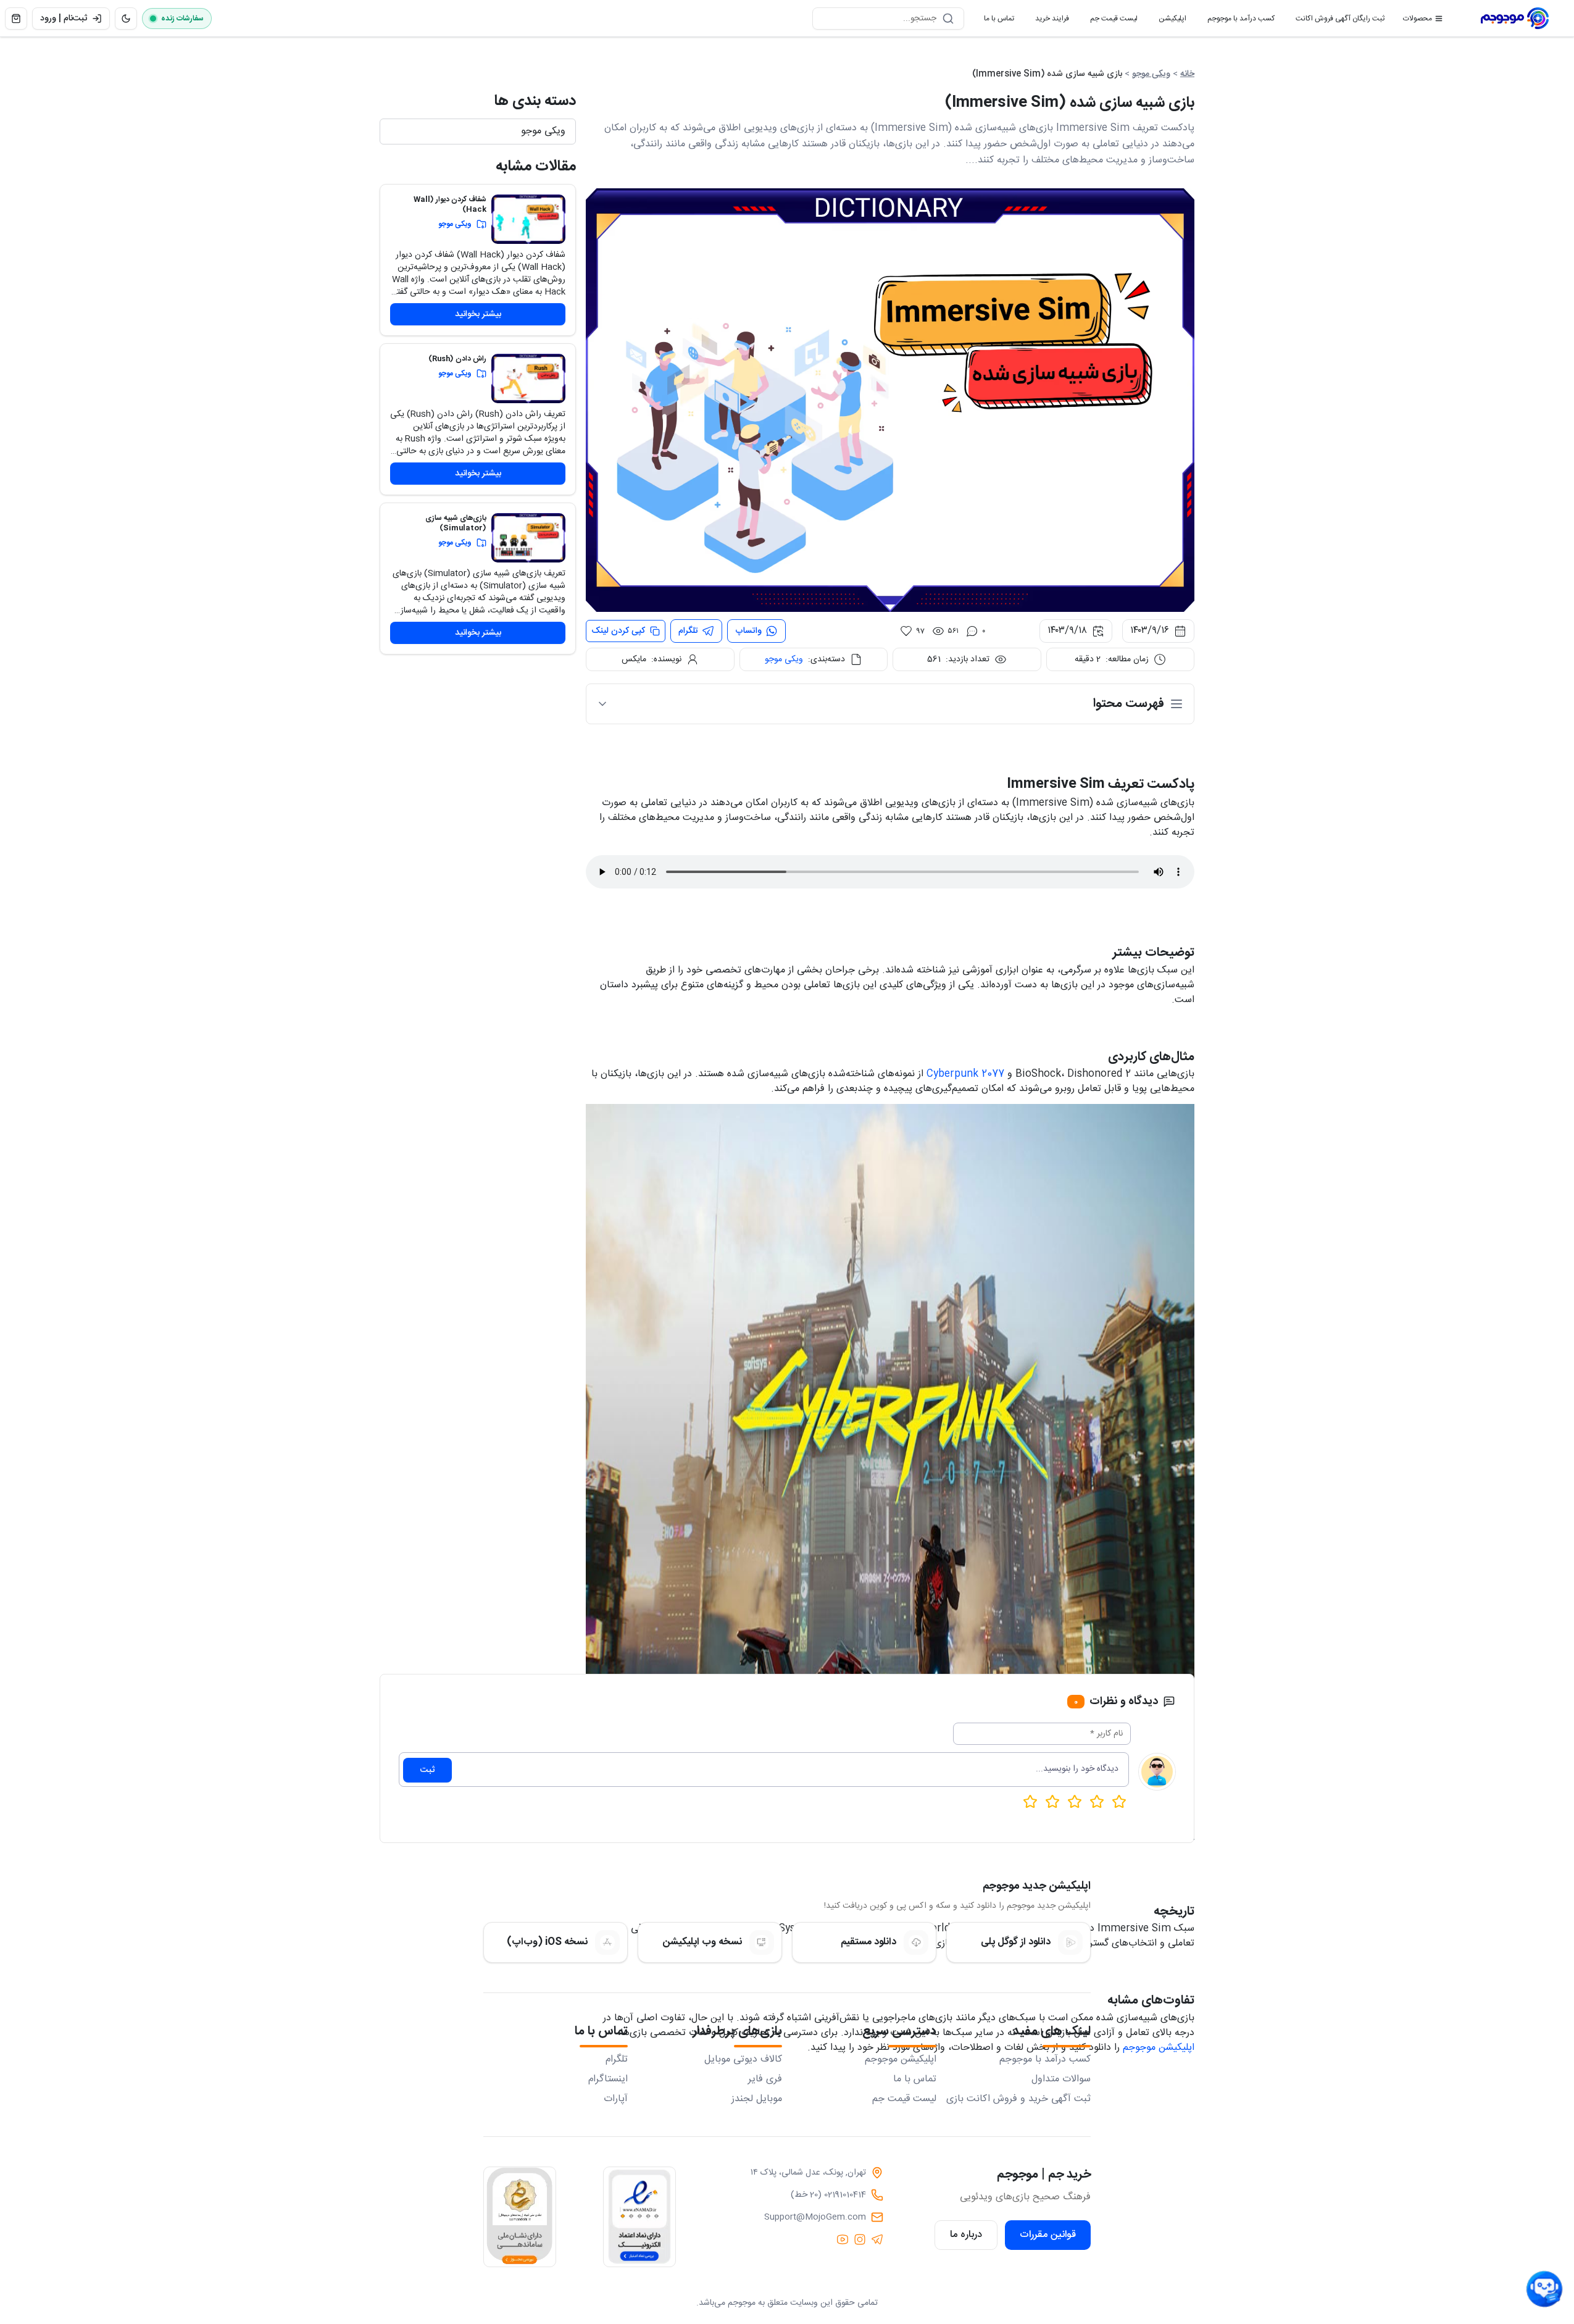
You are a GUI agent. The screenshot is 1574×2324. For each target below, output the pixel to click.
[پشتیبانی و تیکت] (1544, 2289)
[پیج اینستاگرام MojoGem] (860, 2239)
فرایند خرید (1047, 21)
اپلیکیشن (1168, 21)
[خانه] (1515, 19)
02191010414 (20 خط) (828, 2195)
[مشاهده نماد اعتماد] (639, 2217)
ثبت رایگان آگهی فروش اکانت (1335, 21)
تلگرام (617, 2060)
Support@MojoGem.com (815, 2217)
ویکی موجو (1151, 74)
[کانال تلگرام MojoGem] (877, 2239)
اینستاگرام (608, 2079)
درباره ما (966, 2235)
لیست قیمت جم (1109, 21)
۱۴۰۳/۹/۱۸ (1067, 631)
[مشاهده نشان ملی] (520, 2217)
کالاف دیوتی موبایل (743, 2060)
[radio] (1030, 1802)
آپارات (616, 2099)
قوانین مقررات (1048, 2235)
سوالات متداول (1061, 2079)
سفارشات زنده (182, 19)
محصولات (1418, 19)
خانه (1187, 74)
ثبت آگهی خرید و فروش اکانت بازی (1018, 2099)
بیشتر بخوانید (478, 314)
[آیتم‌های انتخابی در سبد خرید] (16, 19)
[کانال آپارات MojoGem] (843, 2239)
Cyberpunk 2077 (965, 1074)
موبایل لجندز (757, 2099)
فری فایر (765, 2079)
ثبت (427, 1770)
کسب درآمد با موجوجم (1236, 21)
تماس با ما (994, 21)
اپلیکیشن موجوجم (1159, 2048)
